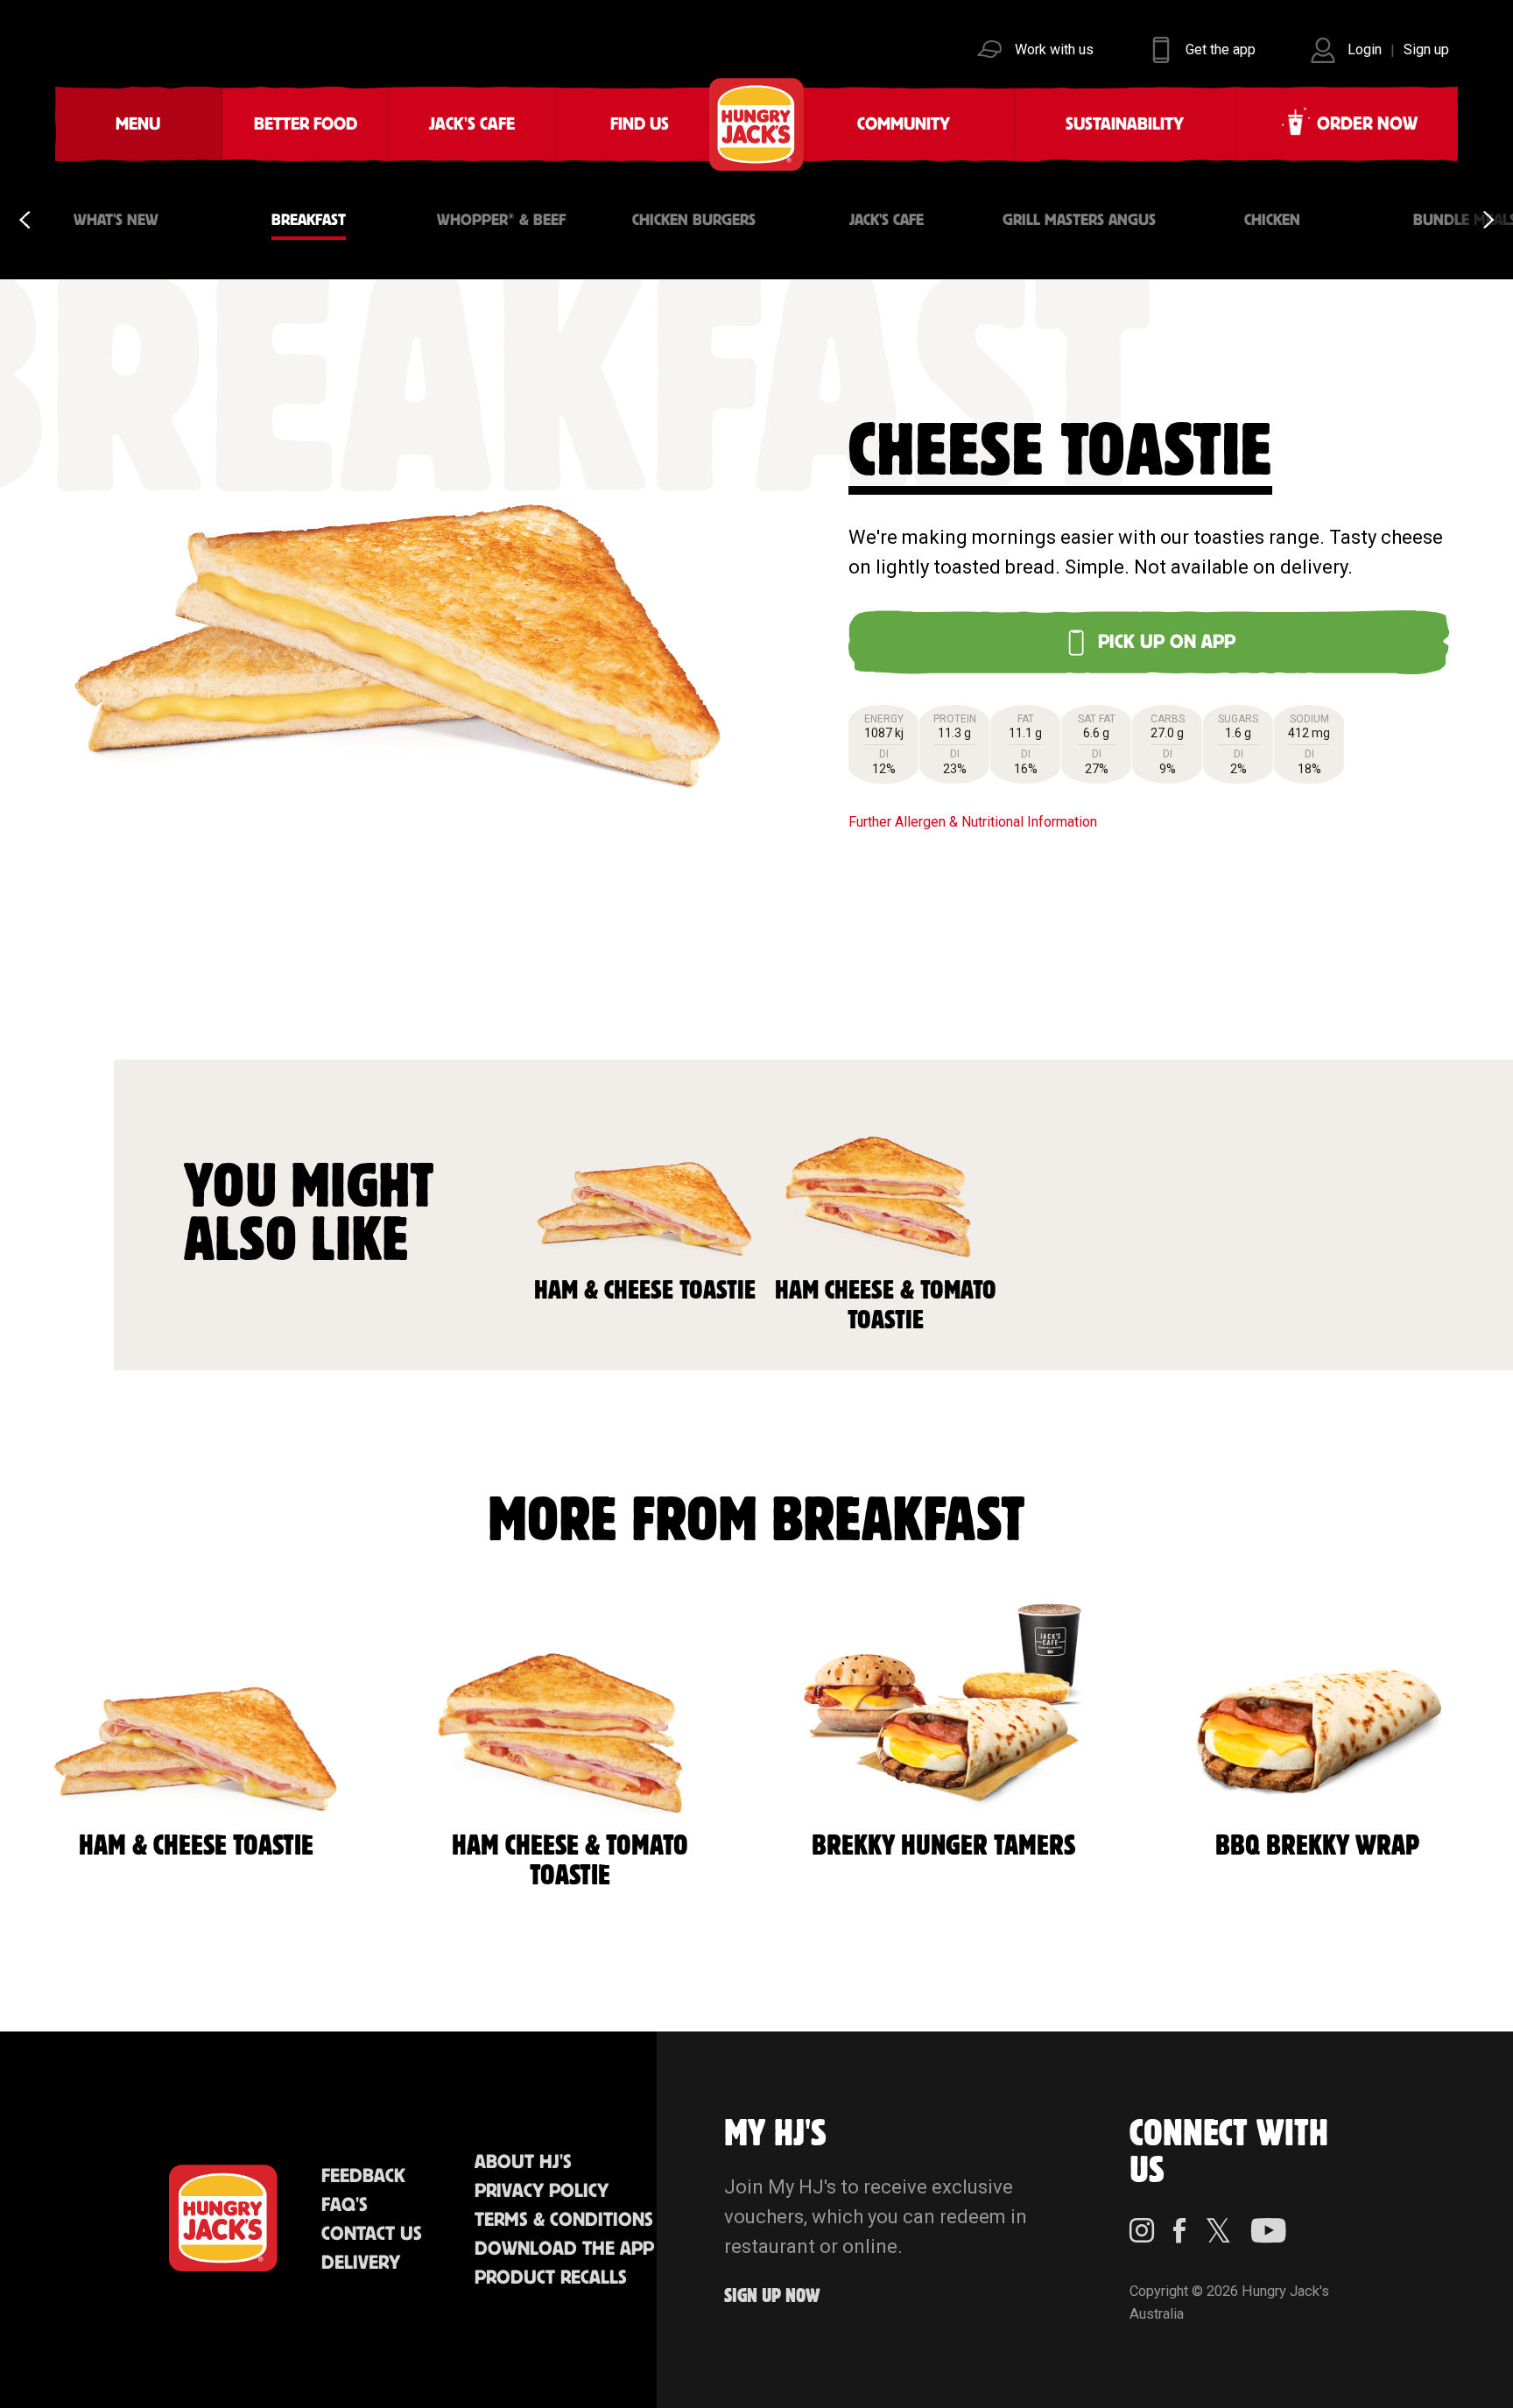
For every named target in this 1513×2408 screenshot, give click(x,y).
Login (1365, 49)
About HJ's (523, 2162)
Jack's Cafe (472, 124)
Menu (138, 124)
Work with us (1054, 49)
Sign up (1426, 49)
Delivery (361, 2263)
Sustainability (1125, 124)
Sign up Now (772, 2296)
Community (904, 124)
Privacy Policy (542, 2191)
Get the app (1221, 49)
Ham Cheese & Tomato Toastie (886, 1306)
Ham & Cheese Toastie (645, 1291)
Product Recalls (551, 2278)
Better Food (306, 124)
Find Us (640, 124)
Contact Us (372, 2234)
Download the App (564, 2249)
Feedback (363, 2176)
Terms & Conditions (564, 2220)
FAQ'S (345, 2205)
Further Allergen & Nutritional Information (973, 822)
